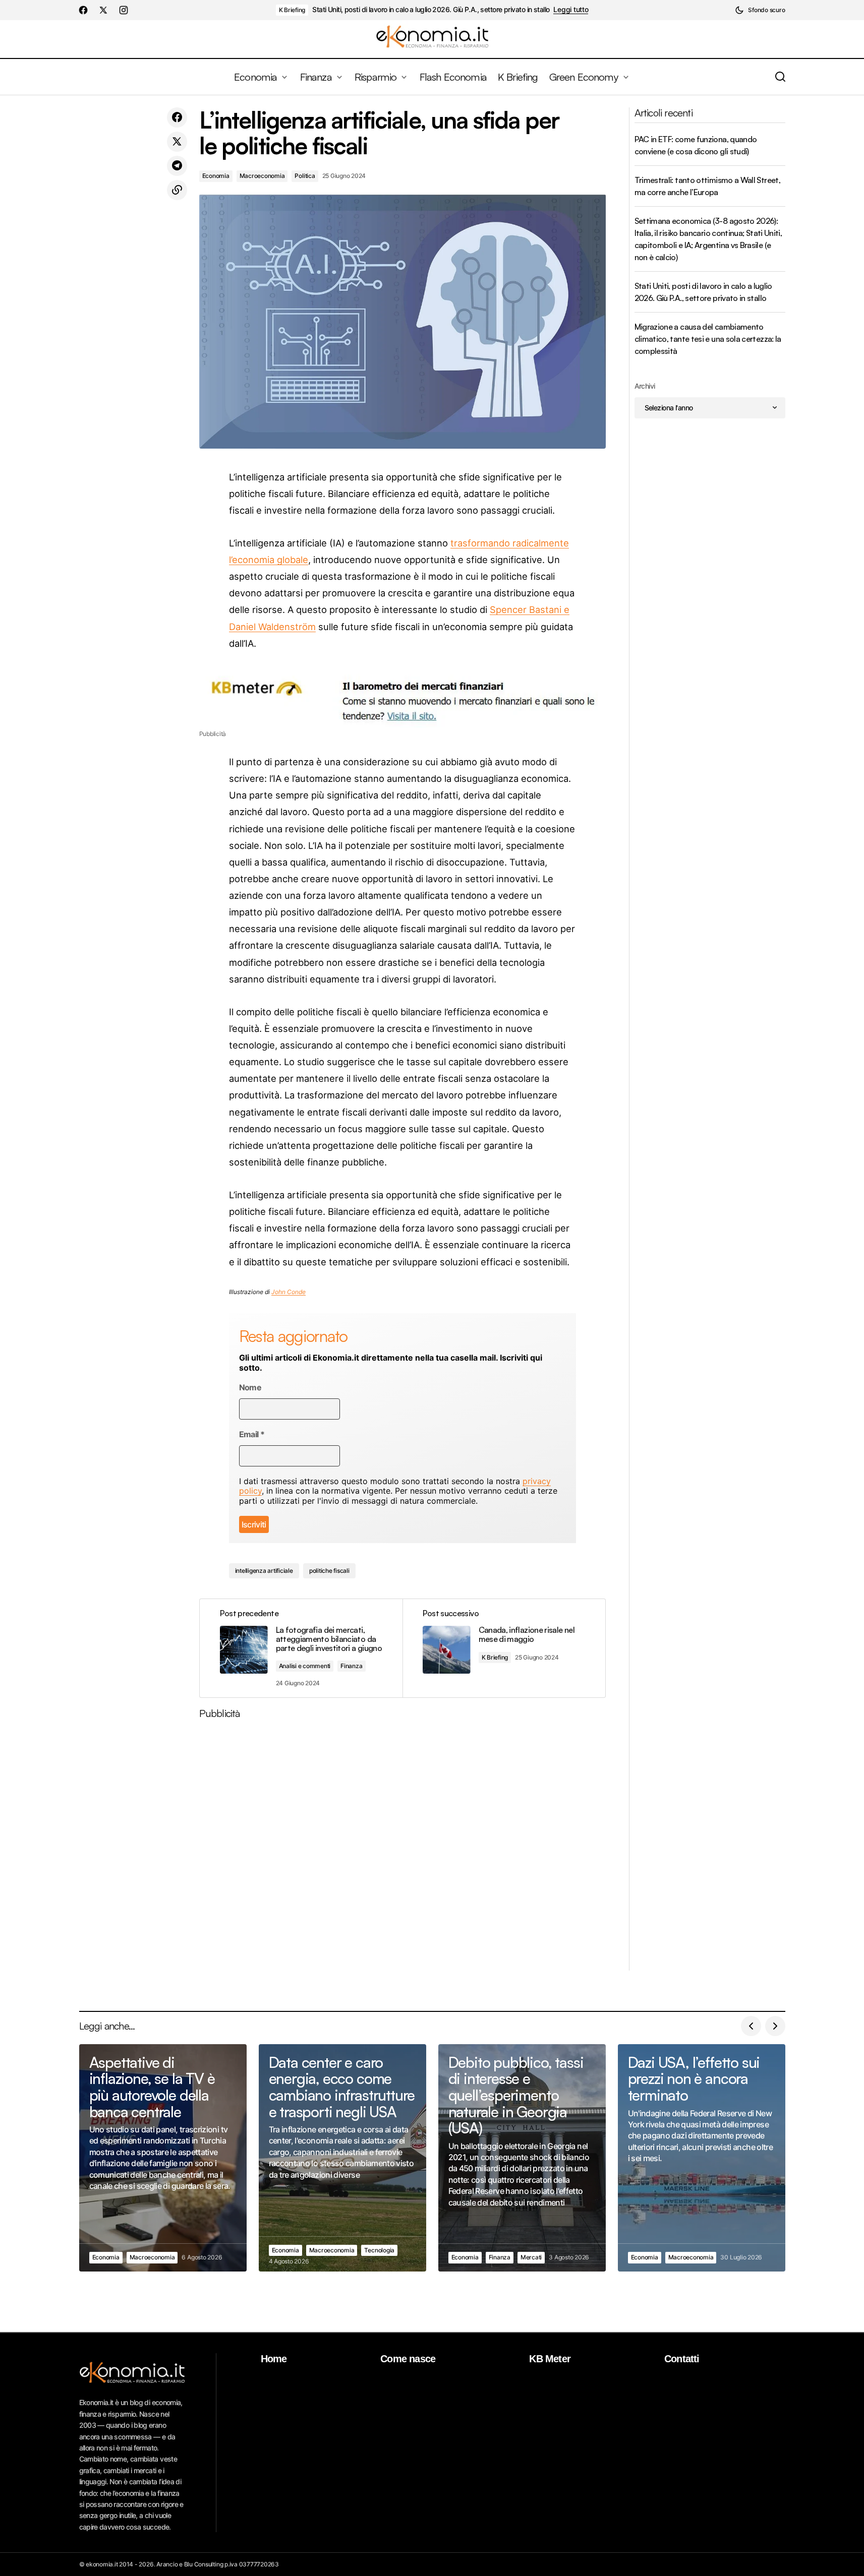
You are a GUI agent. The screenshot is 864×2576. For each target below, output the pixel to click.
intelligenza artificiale (264, 1571)
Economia (216, 176)
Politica (305, 176)
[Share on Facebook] (177, 117)
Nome (250, 1388)
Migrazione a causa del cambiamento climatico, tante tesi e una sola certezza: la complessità (708, 339)
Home (274, 2359)
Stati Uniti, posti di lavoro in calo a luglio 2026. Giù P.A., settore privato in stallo (431, 10)
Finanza (351, 1666)
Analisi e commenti (305, 1666)
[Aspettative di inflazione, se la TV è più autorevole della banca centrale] (163, 2158)
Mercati (531, 2257)
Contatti (682, 2359)
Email (252, 1434)
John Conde (289, 1292)
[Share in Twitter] (177, 142)
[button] (760, 10)
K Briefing (292, 10)
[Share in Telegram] (177, 166)
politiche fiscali (329, 1571)
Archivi (645, 386)
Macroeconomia (262, 176)
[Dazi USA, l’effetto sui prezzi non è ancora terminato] (702, 2158)
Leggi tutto (571, 10)
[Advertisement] (402, 1849)
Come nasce (408, 2359)
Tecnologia (379, 2250)
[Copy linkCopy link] (177, 190)
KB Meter (550, 2359)
